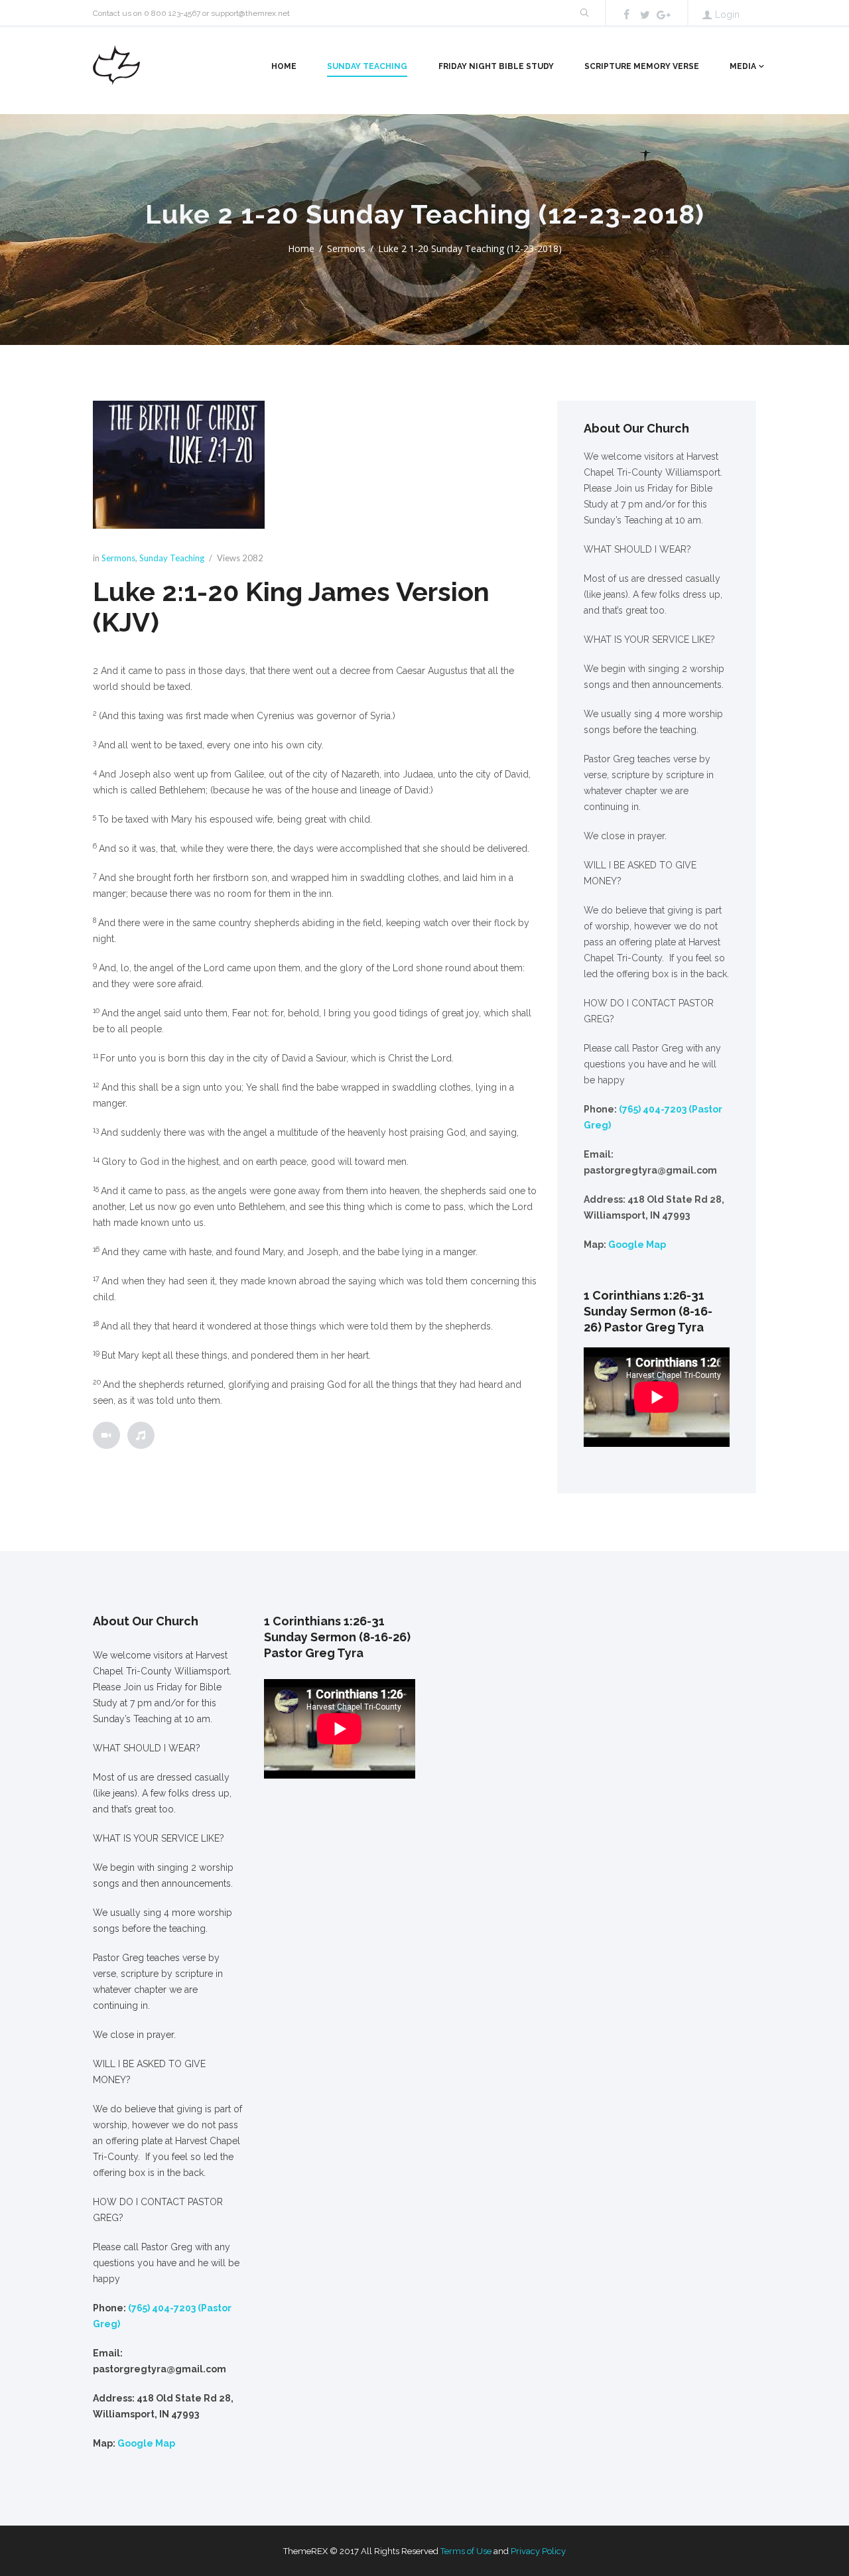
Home (284, 66)
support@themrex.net (250, 13)
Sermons (346, 248)
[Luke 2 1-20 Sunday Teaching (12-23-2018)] (179, 465)
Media (743, 66)
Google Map (637, 1245)
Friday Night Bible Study (496, 66)
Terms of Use (466, 2551)
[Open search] (584, 13)
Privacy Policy (538, 2551)
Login (727, 15)
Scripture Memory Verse (642, 66)
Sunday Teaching (367, 66)
